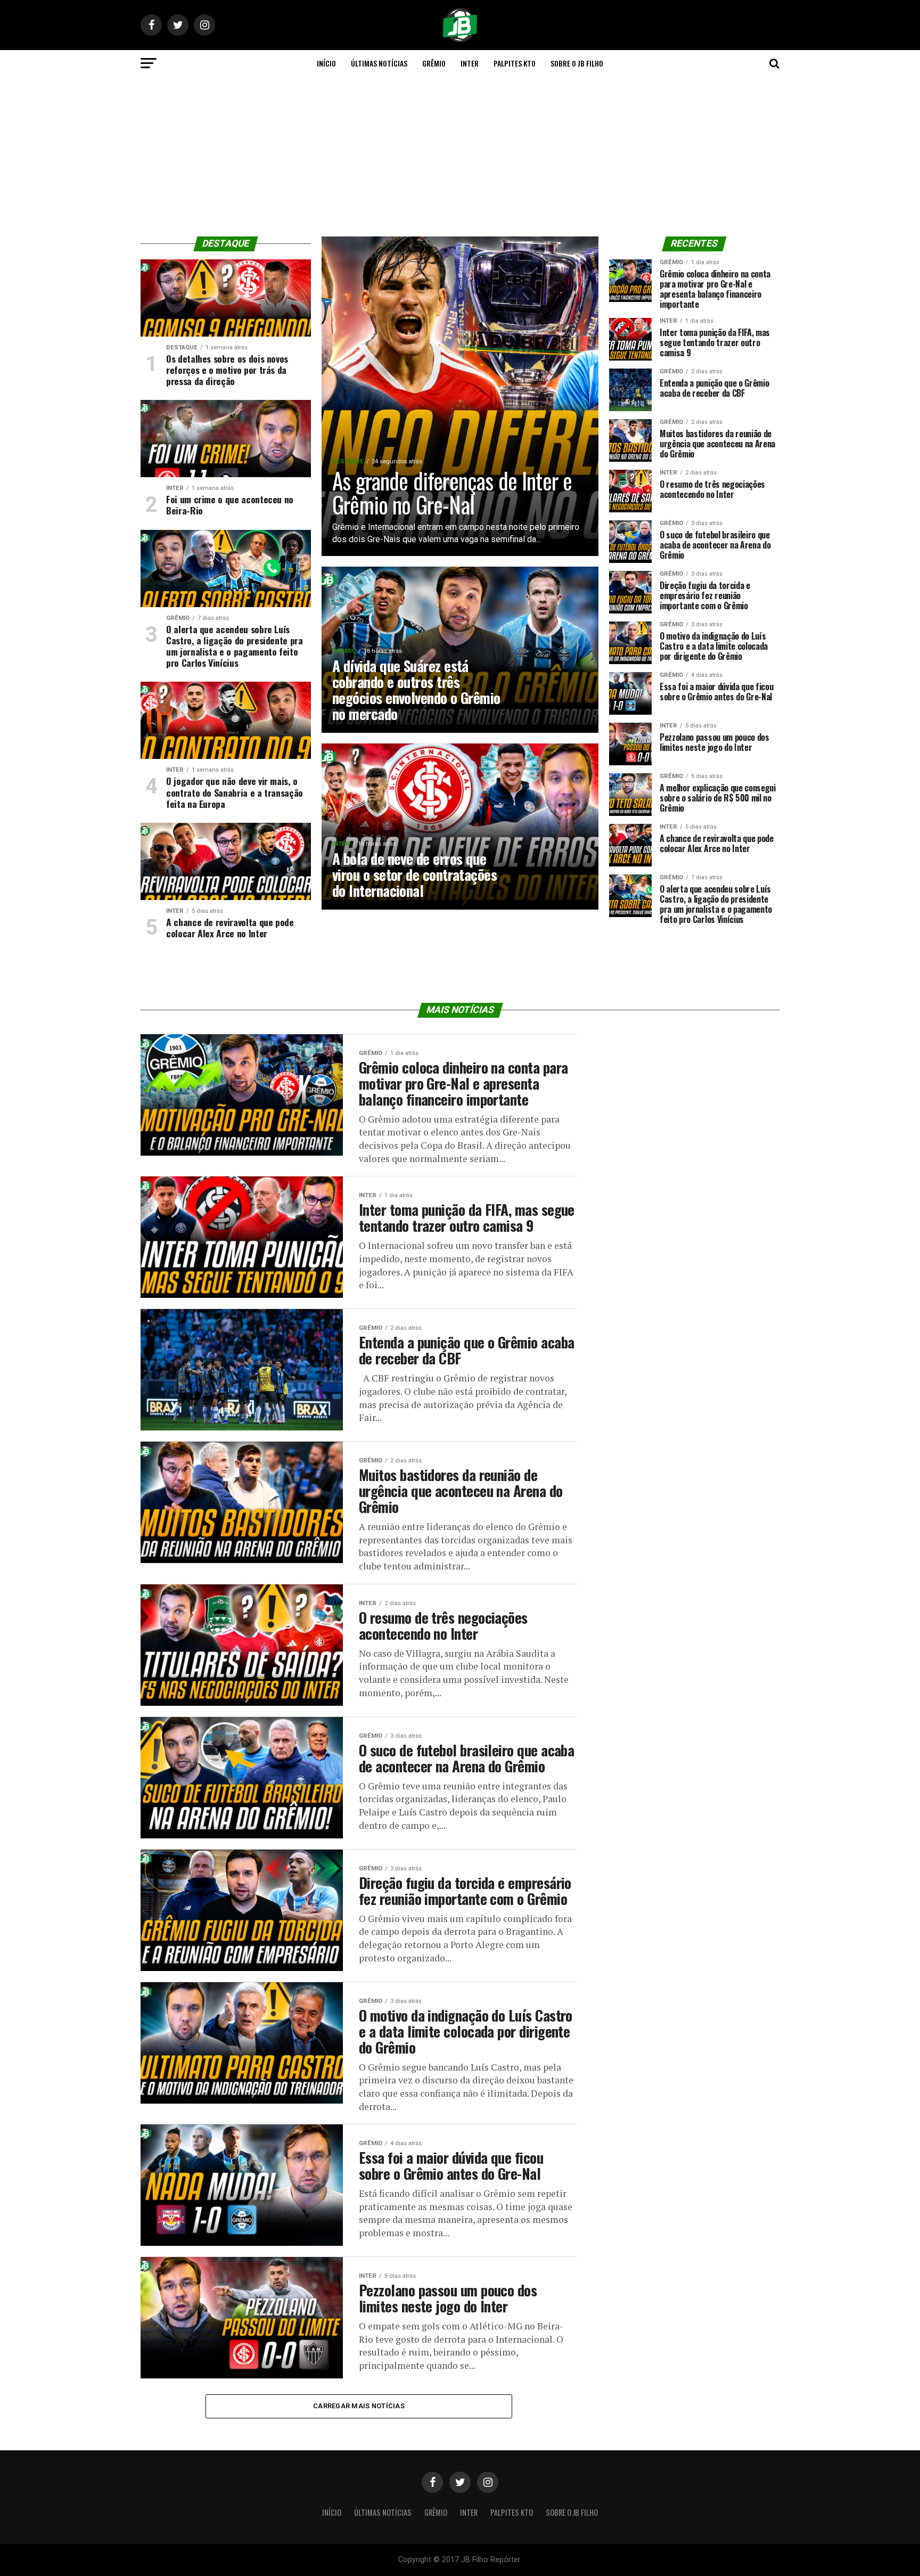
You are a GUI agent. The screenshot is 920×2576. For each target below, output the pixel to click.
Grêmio (434, 63)
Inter (470, 63)
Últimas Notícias (379, 63)
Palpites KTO (515, 63)
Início (326, 63)
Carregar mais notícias (359, 2406)
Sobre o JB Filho (577, 63)
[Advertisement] (460, 157)
